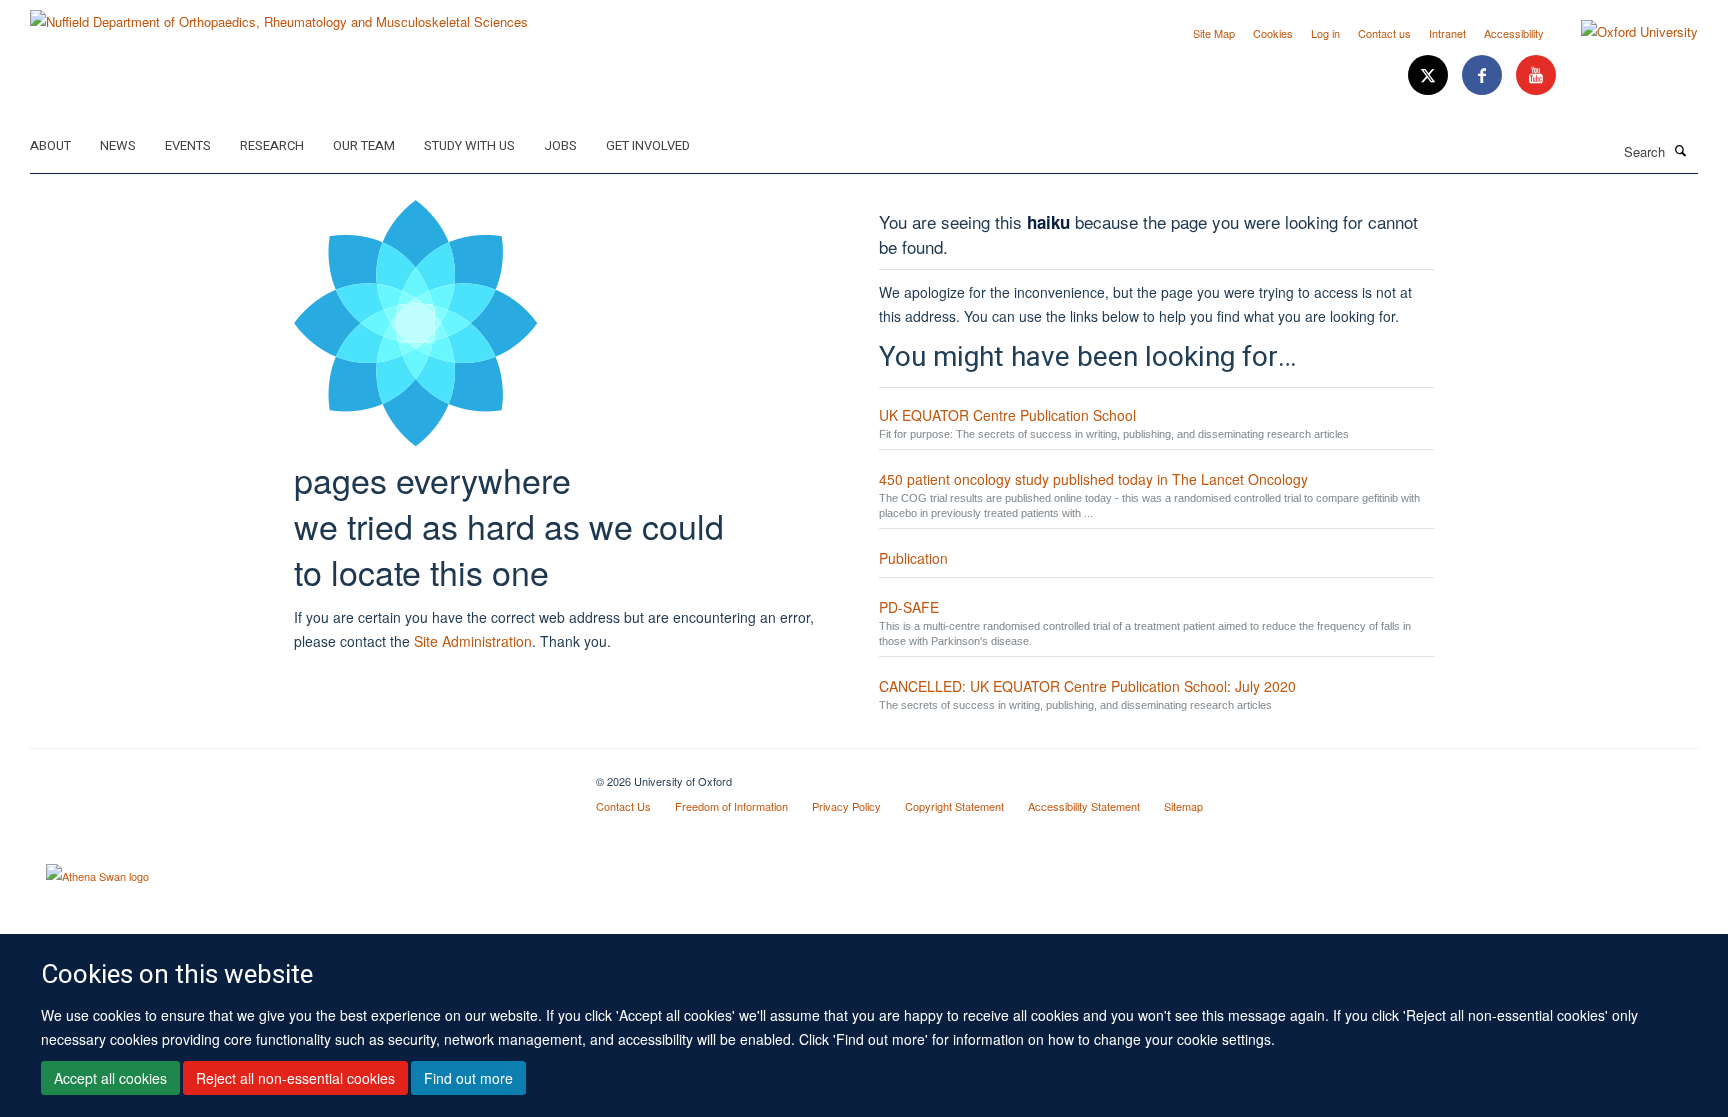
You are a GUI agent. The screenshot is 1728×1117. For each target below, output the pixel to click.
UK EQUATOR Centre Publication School (1007, 415)
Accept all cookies (110, 1078)
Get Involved (648, 145)
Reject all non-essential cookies (295, 1078)
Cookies (1273, 33)
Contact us (1384, 33)
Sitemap (1183, 806)
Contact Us (623, 806)
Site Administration (473, 641)
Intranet (1447, 33)
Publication (913, 558)
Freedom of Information (731, 806)
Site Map (1214, 33)
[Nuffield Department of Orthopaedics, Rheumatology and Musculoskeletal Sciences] (279, 14)
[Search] (1681, 150)
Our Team (364, 145)
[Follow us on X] (1430, 75)
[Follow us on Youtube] (1536, 75)
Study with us (469, 145)
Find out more (468, 1078)
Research (272, 145)
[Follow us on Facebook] (1484, 75)
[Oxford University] (1624, 32)
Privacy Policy (846, 806)
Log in (1325, 33)
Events (188, 145)
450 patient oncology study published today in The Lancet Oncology (1093, 479)
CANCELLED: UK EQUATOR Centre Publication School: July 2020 (1087, 686)
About (50, 145)
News (118, 145)
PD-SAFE (909, 607)
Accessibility (1514, 33)
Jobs (560, 145)
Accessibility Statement (1084, 806)
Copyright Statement (954, 806)
